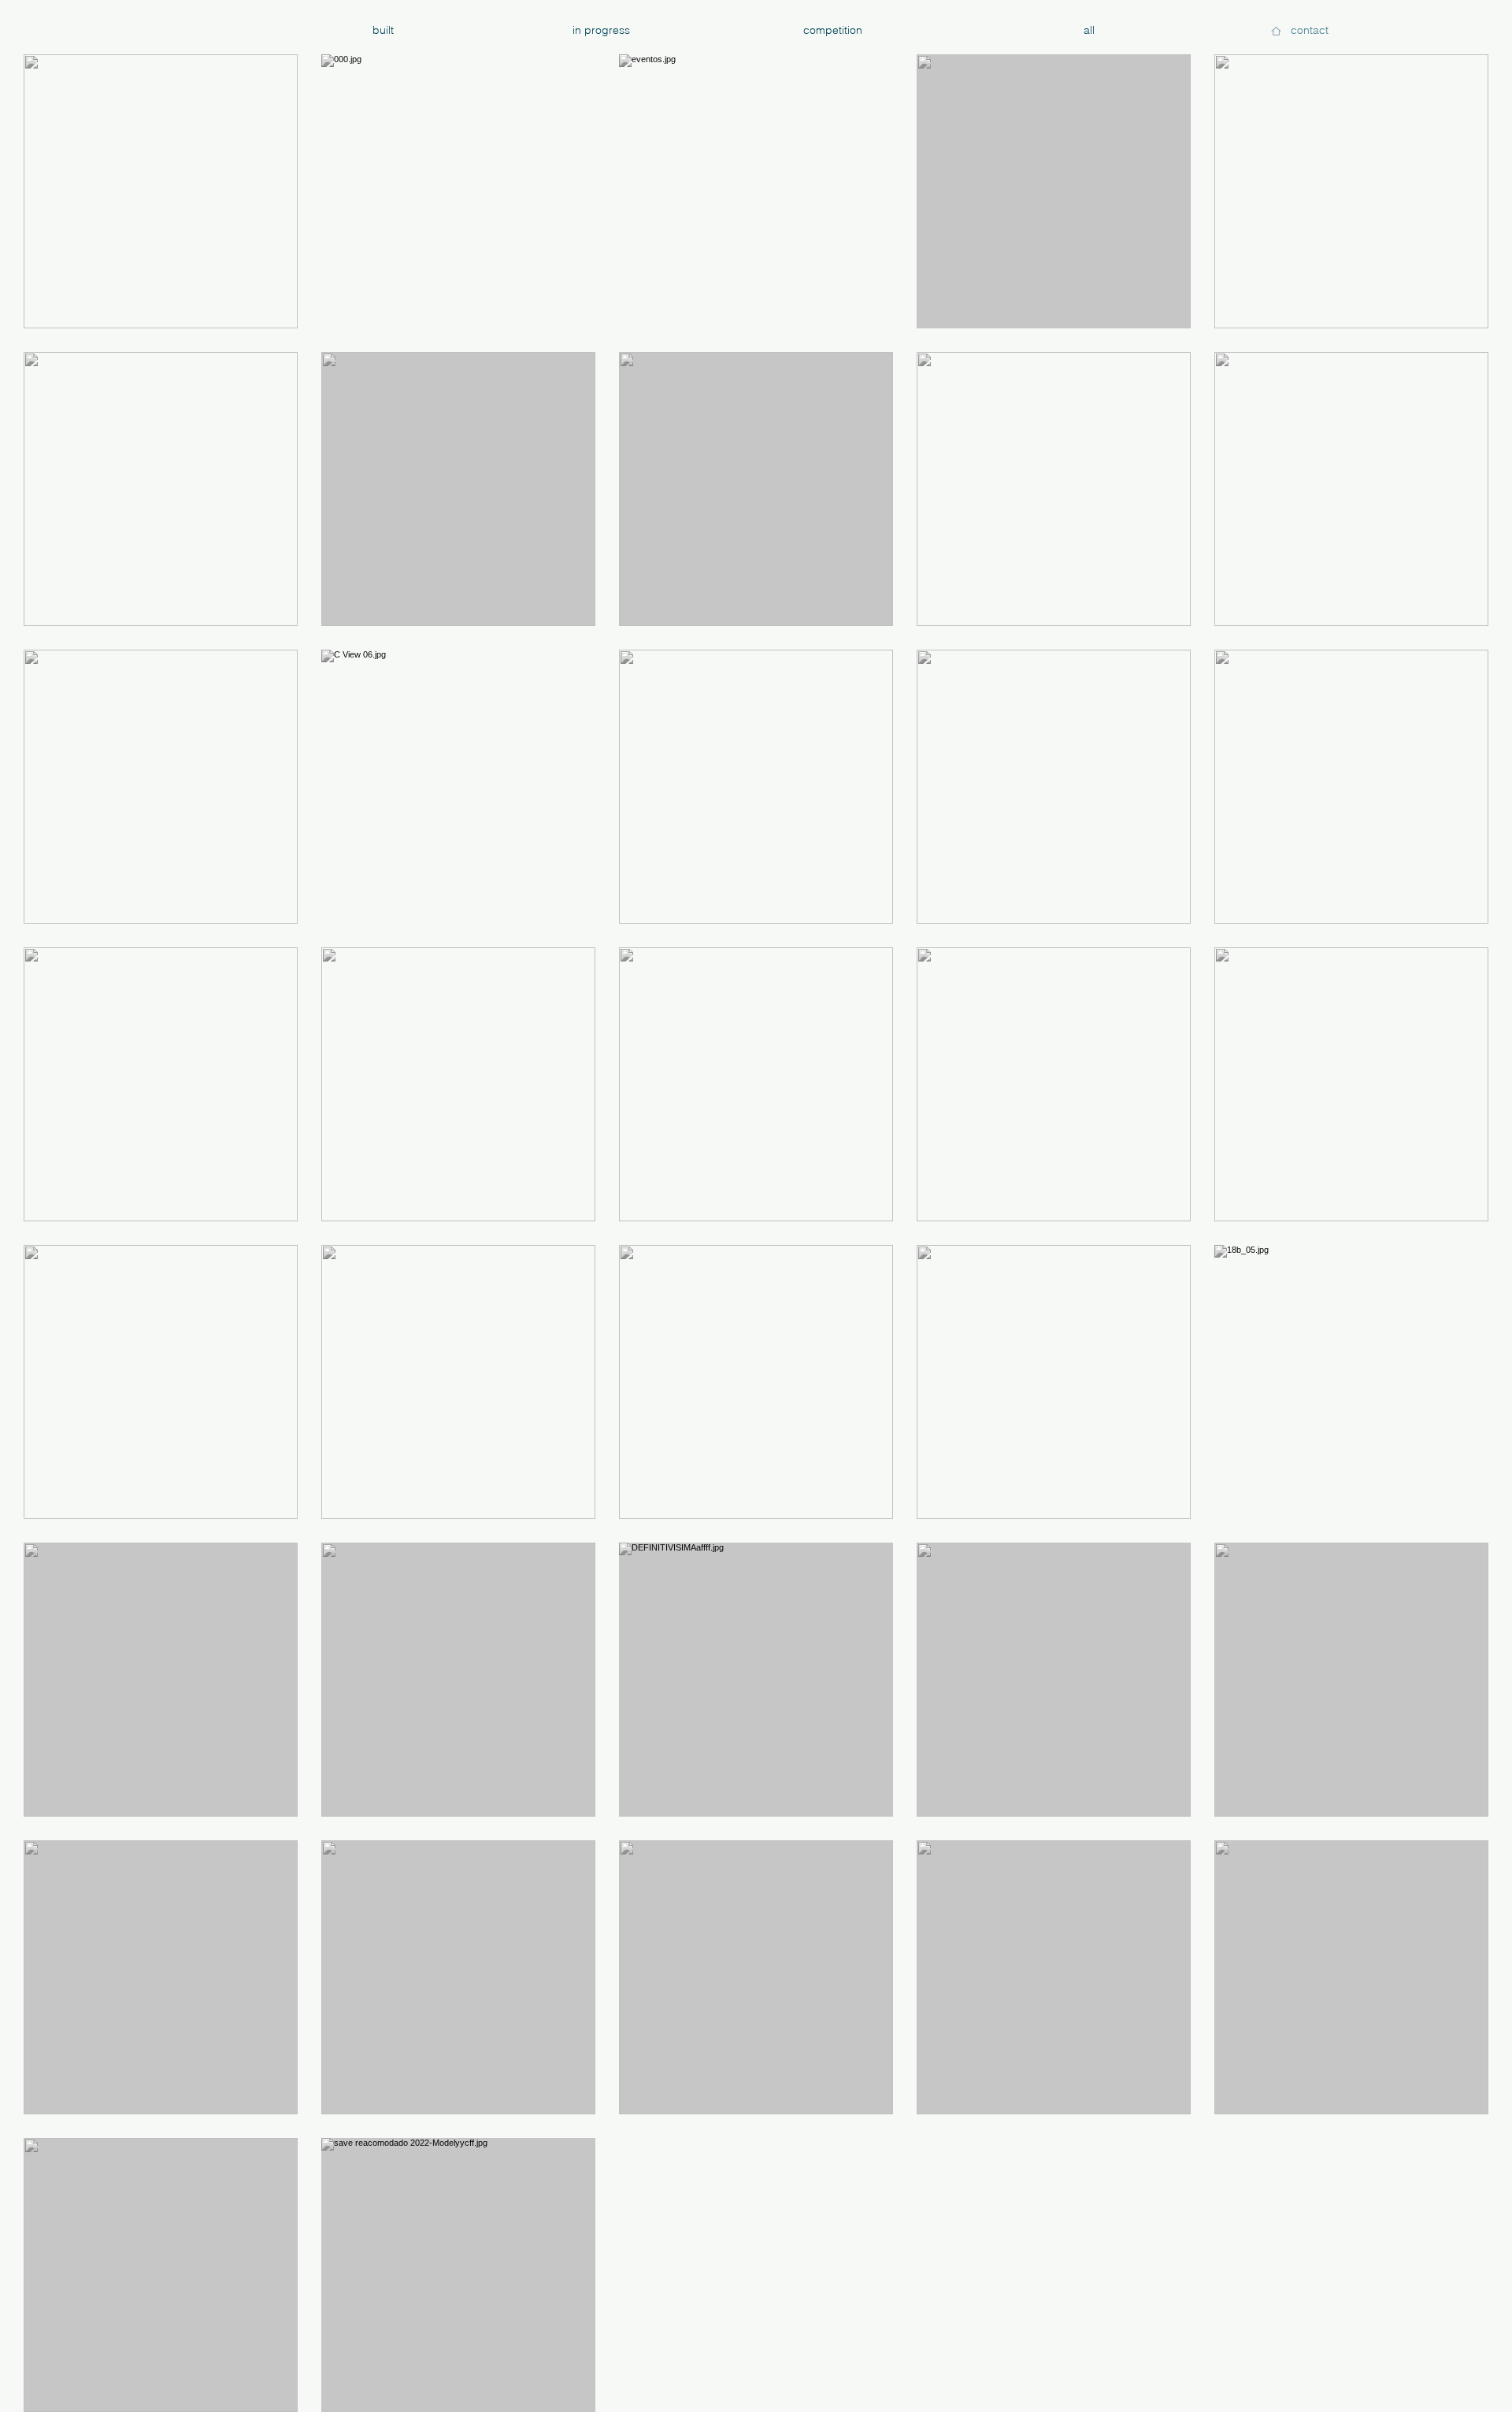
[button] (1309, 31)
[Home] (1276, 31)
